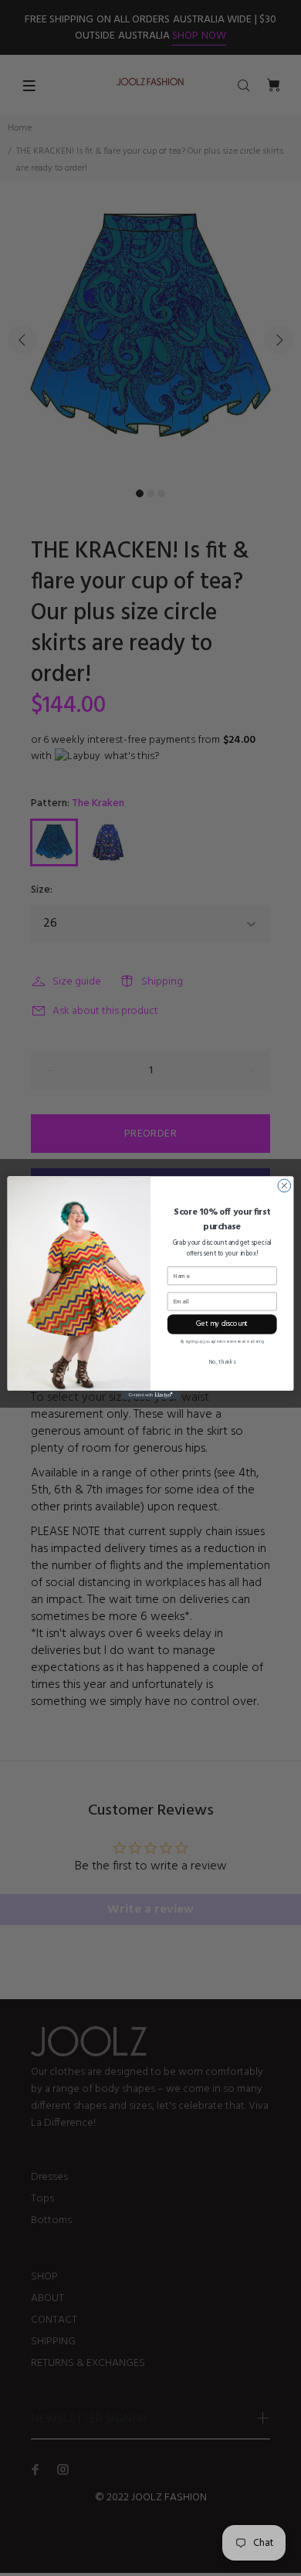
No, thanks (222, 1362)
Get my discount (222, 1324)
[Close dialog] (284, 1186)
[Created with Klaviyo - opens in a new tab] (150, 1395)
